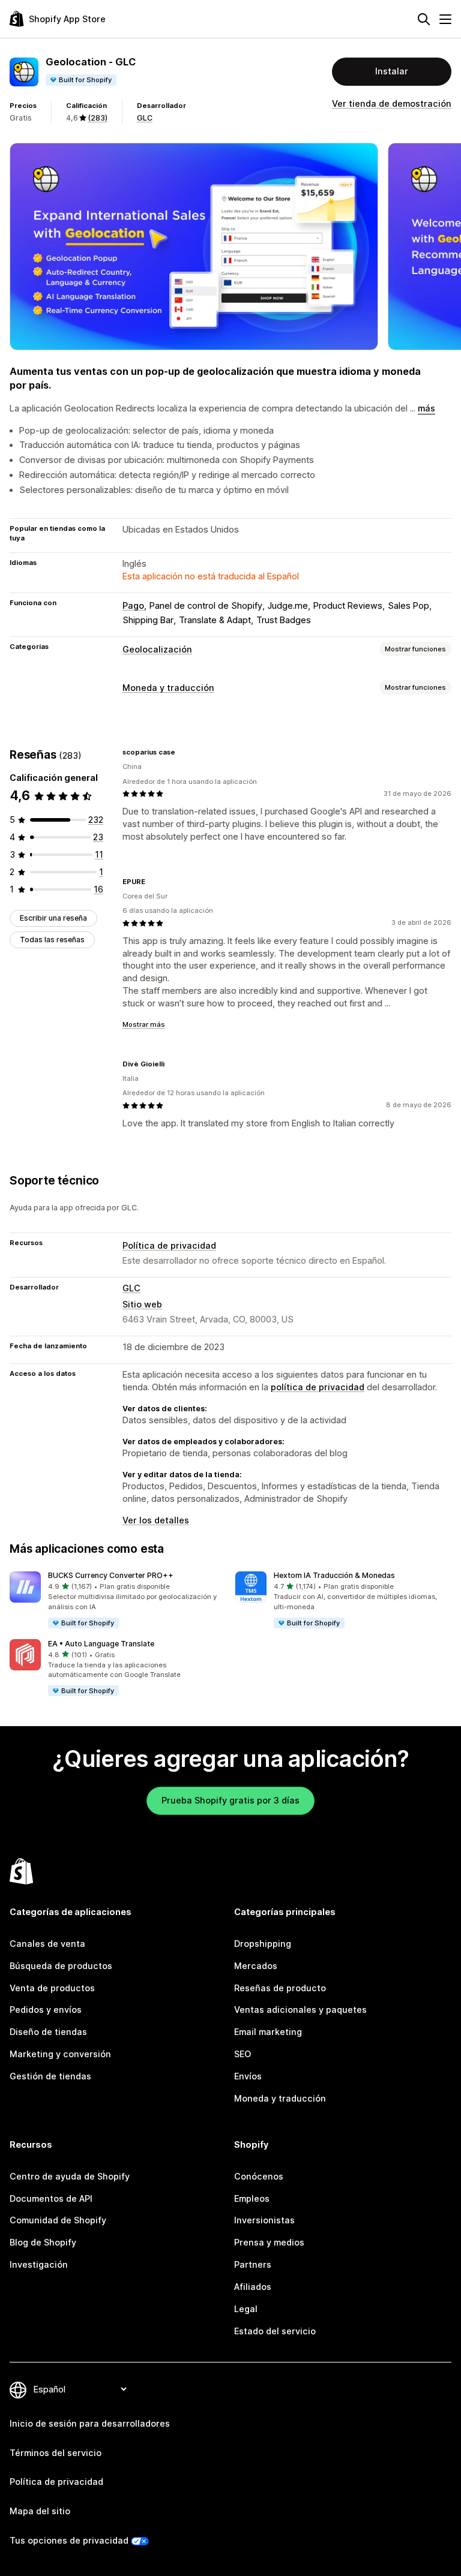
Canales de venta (47, 1944)
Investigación (39, 2264)
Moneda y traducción (168, 688)
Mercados (256, 1966)
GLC (145, 118)
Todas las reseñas (52, 940)
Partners (253, 2264)
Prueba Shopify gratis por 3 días (230, 1800)
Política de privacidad (169, 1245)
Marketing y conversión (60, 2054)
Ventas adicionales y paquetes (300, 2010)
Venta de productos (52, 1988)
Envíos (248, 2076)
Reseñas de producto (280, 1988)
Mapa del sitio (40, 2511)
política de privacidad (318, 1387)
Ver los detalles (156, 1520)
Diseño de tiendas (48, 2032)
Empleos (252, 2198)
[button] (118, 1600)
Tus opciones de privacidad (69, 2540)
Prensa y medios (269, 2242)
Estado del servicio (275, 2331)
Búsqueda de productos (61, 1966)
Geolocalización (157, 649)
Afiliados (253, 2287)
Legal (246, 2309)
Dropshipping (263, 1944)
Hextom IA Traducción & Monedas (334, 1575)
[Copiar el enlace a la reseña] (182, 752)
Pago (133, 605)
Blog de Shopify (43, 2242)
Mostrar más (144, 1024)
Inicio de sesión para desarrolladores (90, 2423)
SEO (243, 2054)
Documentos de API (51, 2198)
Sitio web (142, 1304)
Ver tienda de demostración (392, 103)
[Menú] (445, 19)
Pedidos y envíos (46, 2010)
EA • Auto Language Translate (101, 1644)
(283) (98, 118)
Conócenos (259, 2176)
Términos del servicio (56, 2453)
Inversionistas (264, 2220)
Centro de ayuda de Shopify (70, 2176)
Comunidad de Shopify (58, 2220)
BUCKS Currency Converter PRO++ (111, 1575)
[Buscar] (424, 19)
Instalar (392, 71)
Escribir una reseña (53, 918)
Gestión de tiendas (50, 2076)
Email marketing (268, 2032)
